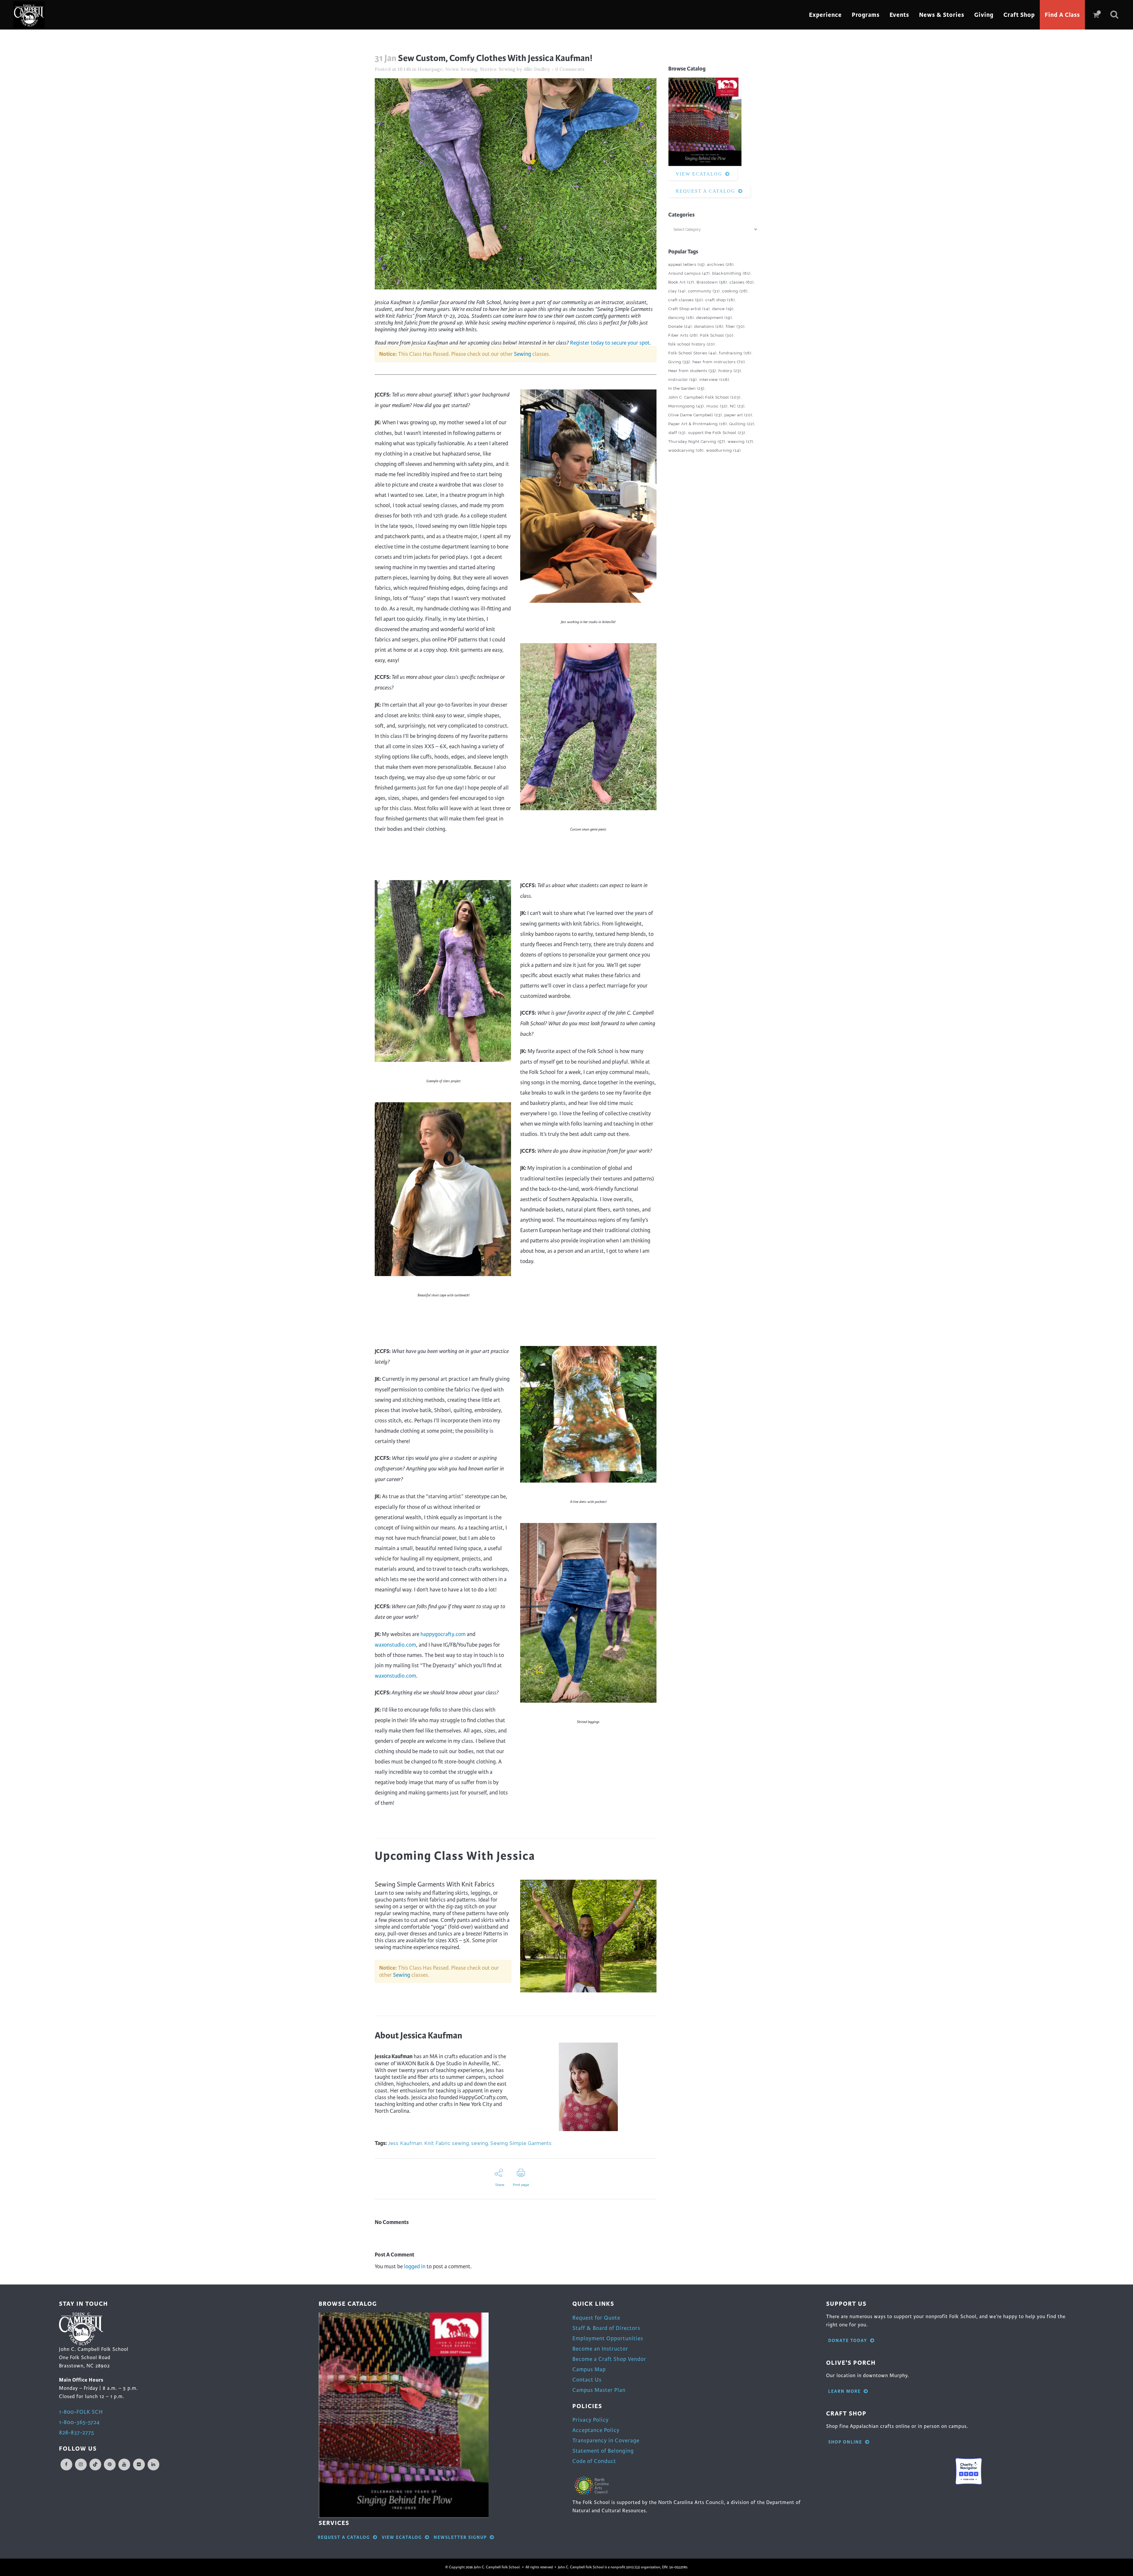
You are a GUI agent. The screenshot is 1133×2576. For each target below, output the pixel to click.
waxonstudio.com (395, 1645)
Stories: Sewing (498, 69)
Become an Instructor (600, 2349)
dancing (681, 318)
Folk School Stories (692, 353)
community (704, 291)
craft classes (686, 300)
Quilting (742, 424)
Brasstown (712, 282)
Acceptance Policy (596, 2430)
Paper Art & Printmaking (698, 424)
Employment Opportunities (608, 2338)
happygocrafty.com (443, 1634)
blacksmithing (731, 273)
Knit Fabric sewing (447, 2143)
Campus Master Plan (599, 2390)
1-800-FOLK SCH (81, 2412)
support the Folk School (717, 433)
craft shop (720, 300)
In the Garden (686, 388)
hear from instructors (719, 362)
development (714, 318)
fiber (735, 326)
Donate (680, 326)
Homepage (430, 69)
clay (677, 291)
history (730, 371)
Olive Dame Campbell (695, 415)
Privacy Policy (591, 2420)
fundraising (735, 353)
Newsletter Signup (460, 2537)
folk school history (692, 344)
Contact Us (587, 2380)
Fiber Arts (683, 335)
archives (721, 265)
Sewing (523, 354)
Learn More (844, 2391)
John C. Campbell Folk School (704, 397)
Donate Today (848, 2341)
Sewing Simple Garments (521, 2143)
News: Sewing (461, 69)
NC (737, 406)
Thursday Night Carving (697, 442)
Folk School (717, 335)
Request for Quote (596, 2318)
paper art (738, 415)
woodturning (723, 450)
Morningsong (686, 406)
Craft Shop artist (689, 309)
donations (709, 326)
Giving (679, 362)
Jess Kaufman (405, 2143)
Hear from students (692, 371)
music (717, 406)
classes (742, 282)
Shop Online (845, 2442)
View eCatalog (699, 174)
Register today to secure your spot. (611, 343)
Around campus (689, 273)
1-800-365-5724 (79, 2422)
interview (714, 380)
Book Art (681, 282)
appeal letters (687, 265)
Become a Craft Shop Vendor (609, 2359)
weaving (740, 442)
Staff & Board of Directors (606, 2328)
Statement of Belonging (603, 2451)
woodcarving (686, 450)
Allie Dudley (537, 69)
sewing (480, 2143)
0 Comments (570, 69)
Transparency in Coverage (606, 2440)
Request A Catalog (705, 191)
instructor (683, 380)
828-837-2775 (77, 2432)
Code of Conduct (594, 2461)
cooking (735, 291)
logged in (415, 2266)
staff (677, 433)
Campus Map (589, 2369)
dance (723, 309)
